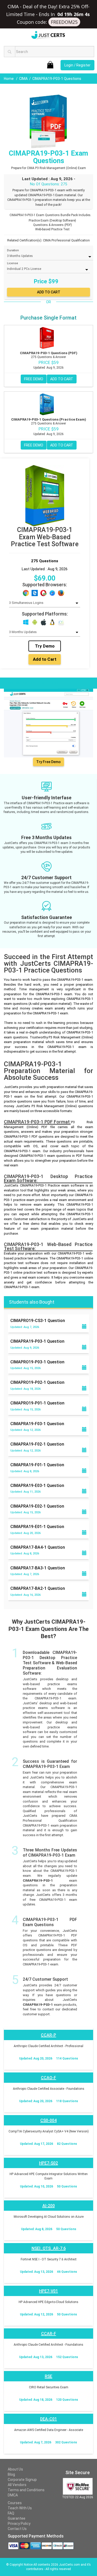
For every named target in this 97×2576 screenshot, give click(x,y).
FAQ (11, 2513)
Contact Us (17, 2529)
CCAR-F (49, 2334)
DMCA (13, 2495)
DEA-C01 (48, 2419)
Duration (13, 250)
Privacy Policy (19, 2524)
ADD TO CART (62, 379)
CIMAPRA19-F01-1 (37, 1465)
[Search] (10, 52)
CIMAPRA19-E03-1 (37, 1485)
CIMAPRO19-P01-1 (37, 1403)
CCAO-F (48, 2078)
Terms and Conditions (26, 2490)
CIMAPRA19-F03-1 (37, 1424)
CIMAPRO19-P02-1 (37, 1382)
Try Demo (45, 646)
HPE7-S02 (48, 2163)
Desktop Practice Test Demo (31, 683)
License (13, 263)
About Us (15, 2469)
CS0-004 (48, 2120)
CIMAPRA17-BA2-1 (38, 1588)
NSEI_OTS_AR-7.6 (49, 2248)
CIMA (23, 79)
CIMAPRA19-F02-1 (37, 1444)
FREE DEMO (34, 379)
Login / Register (77, 65)
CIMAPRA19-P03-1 (37, 1341)
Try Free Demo (48, 762)
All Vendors (17, 2485)
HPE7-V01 (48, 2291)
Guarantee (17, 2518)
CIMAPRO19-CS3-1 (38, 1321)
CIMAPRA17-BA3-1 (38, 1568)
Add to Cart (45, 659)
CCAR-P (48, 2035)
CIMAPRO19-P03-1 (37, 1362)
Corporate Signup (22, 2480)
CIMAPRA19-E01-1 (37, 1527)
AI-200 (49, 2206)
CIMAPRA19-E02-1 (37, 1506)
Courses (15, 2503)
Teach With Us (20, 2508)
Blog (11, 2474)
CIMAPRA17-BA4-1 (38, 1547)
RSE (48, 2376)
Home (9, 79)
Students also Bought (32, 1302)
